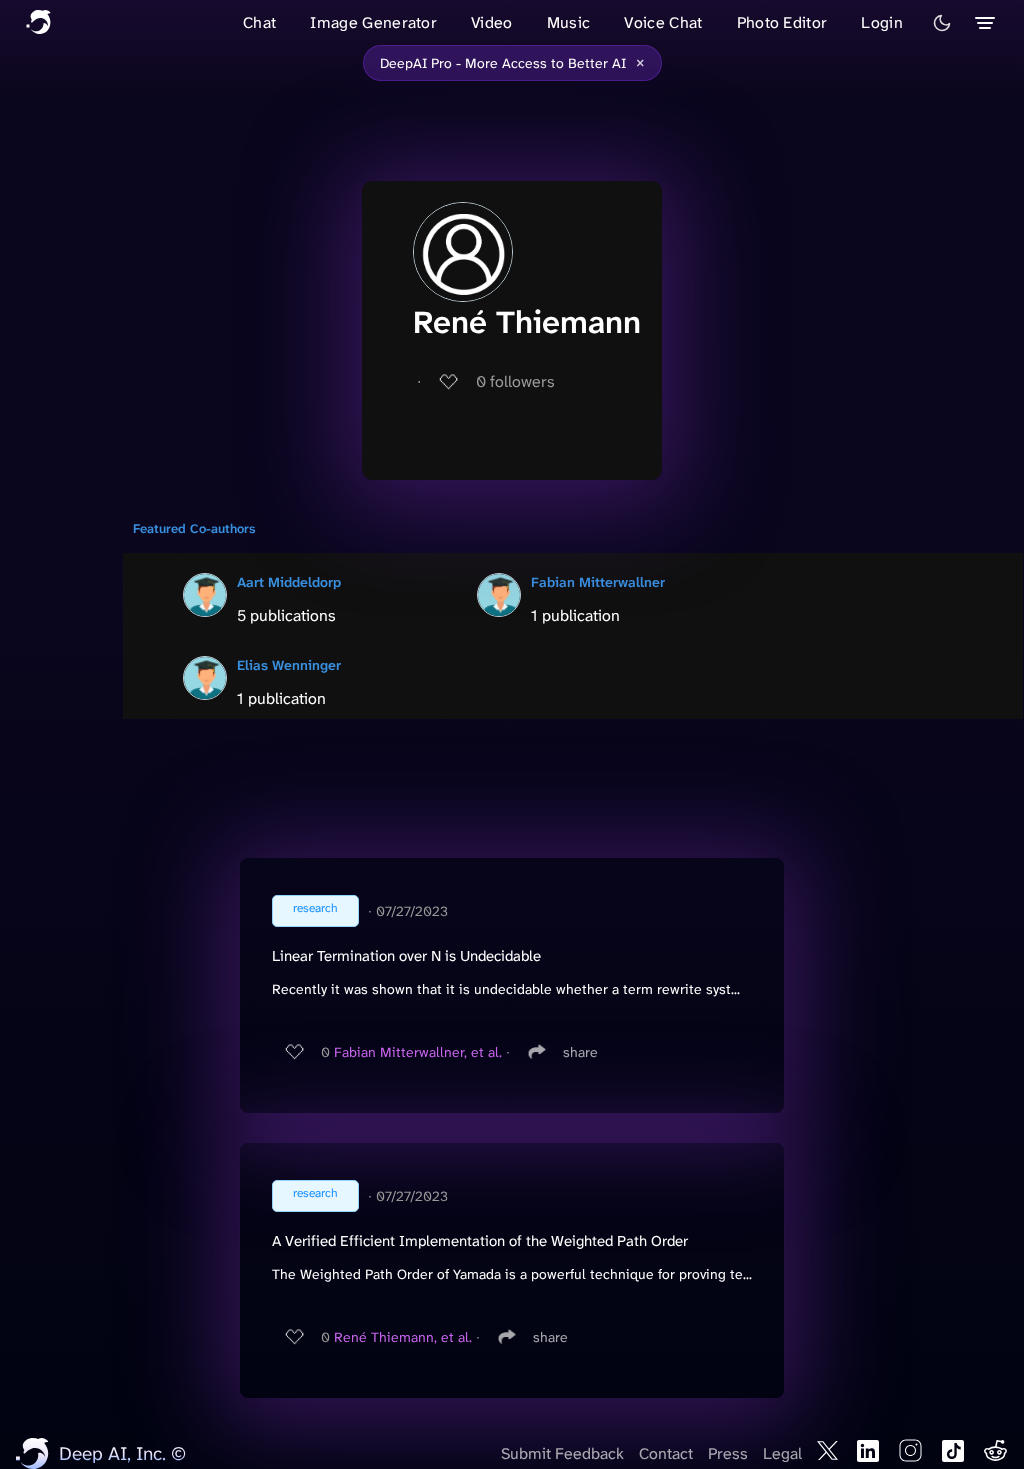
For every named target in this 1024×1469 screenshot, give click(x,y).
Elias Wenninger (289, 665)
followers (515, 381)
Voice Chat (663, 22)
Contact (666, 1453)
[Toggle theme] (942, 23)
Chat (259, 22)
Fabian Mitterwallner (598, 582)
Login (882, 22)
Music (569, 22)
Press (728, 1453)
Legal (782, 1453)
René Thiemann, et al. (403, 1337)
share (580, 1052)
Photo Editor (782, 22)
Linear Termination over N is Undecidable (406, 956)
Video (492, 22)
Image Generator (373, 22)
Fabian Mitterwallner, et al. (418, 1052)
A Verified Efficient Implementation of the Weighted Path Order (480, 1241)
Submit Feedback (562, 1453)
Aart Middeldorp (289, 582)
